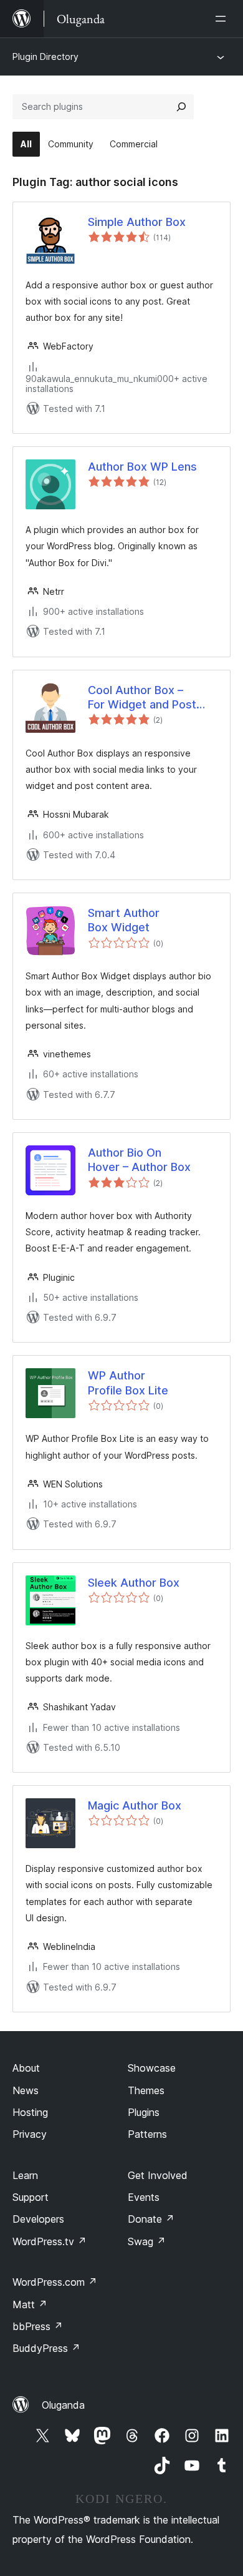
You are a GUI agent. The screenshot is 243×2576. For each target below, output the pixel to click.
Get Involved (158, 2175)
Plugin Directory (45, 56)
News (26, 2090)
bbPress (38, 2326)
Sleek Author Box (134, 1583)
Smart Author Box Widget (124, 920)
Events (144, 2197)
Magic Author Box (135, 1805)
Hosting (30, 2112)
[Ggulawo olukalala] (223, 19)
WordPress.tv (50, 2241)
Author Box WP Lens (142, 467)
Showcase (152, 2068)
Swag (147, 2241)
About (26, 2068)
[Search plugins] (181, 107)
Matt (30, 2304)
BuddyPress (46, 2348)
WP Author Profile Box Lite (128, 1383)
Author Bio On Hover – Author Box (139, 1160)
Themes (146, 2090)
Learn (25, 2175)
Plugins (144, 2112)
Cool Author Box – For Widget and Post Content (142, 698)
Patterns (147, 2134)
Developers (38, 2219)
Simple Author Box (137, 222)
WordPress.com (55, 2282)
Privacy (30, 2134)
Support (31, 2197)
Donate (151, 2219)
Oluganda (63, 2405)
